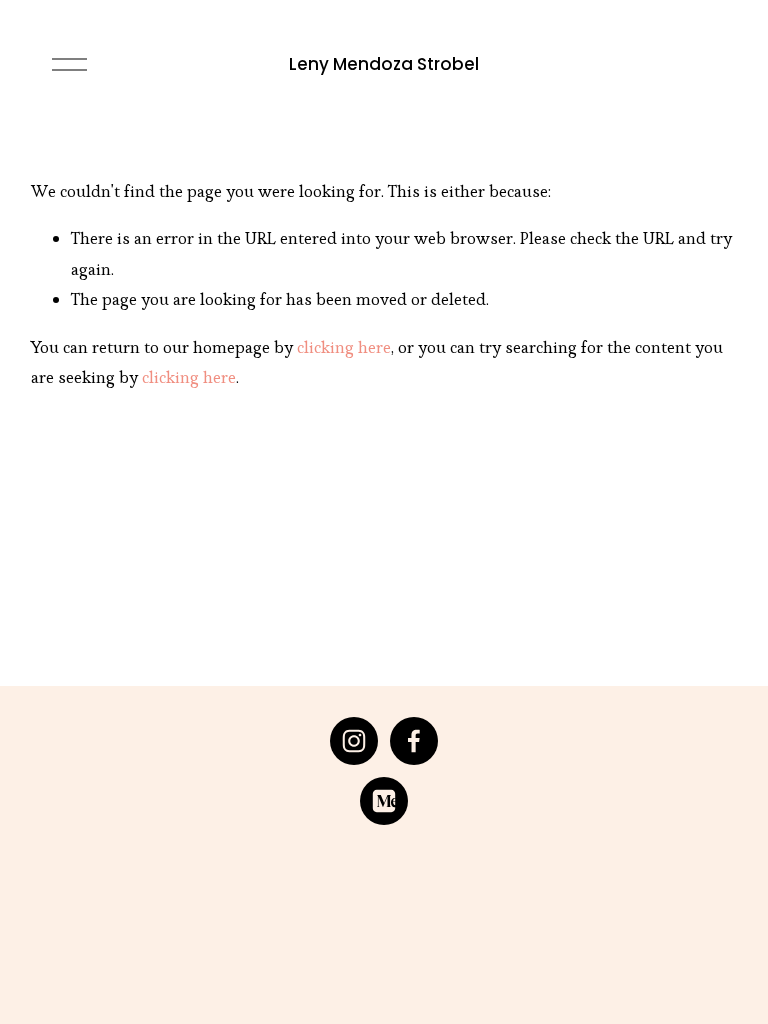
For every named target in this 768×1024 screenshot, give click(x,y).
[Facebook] (414, 741)
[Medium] (384, 801)
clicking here (344, 347)
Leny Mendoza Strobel (384, 64)
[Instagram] (354, 741)
